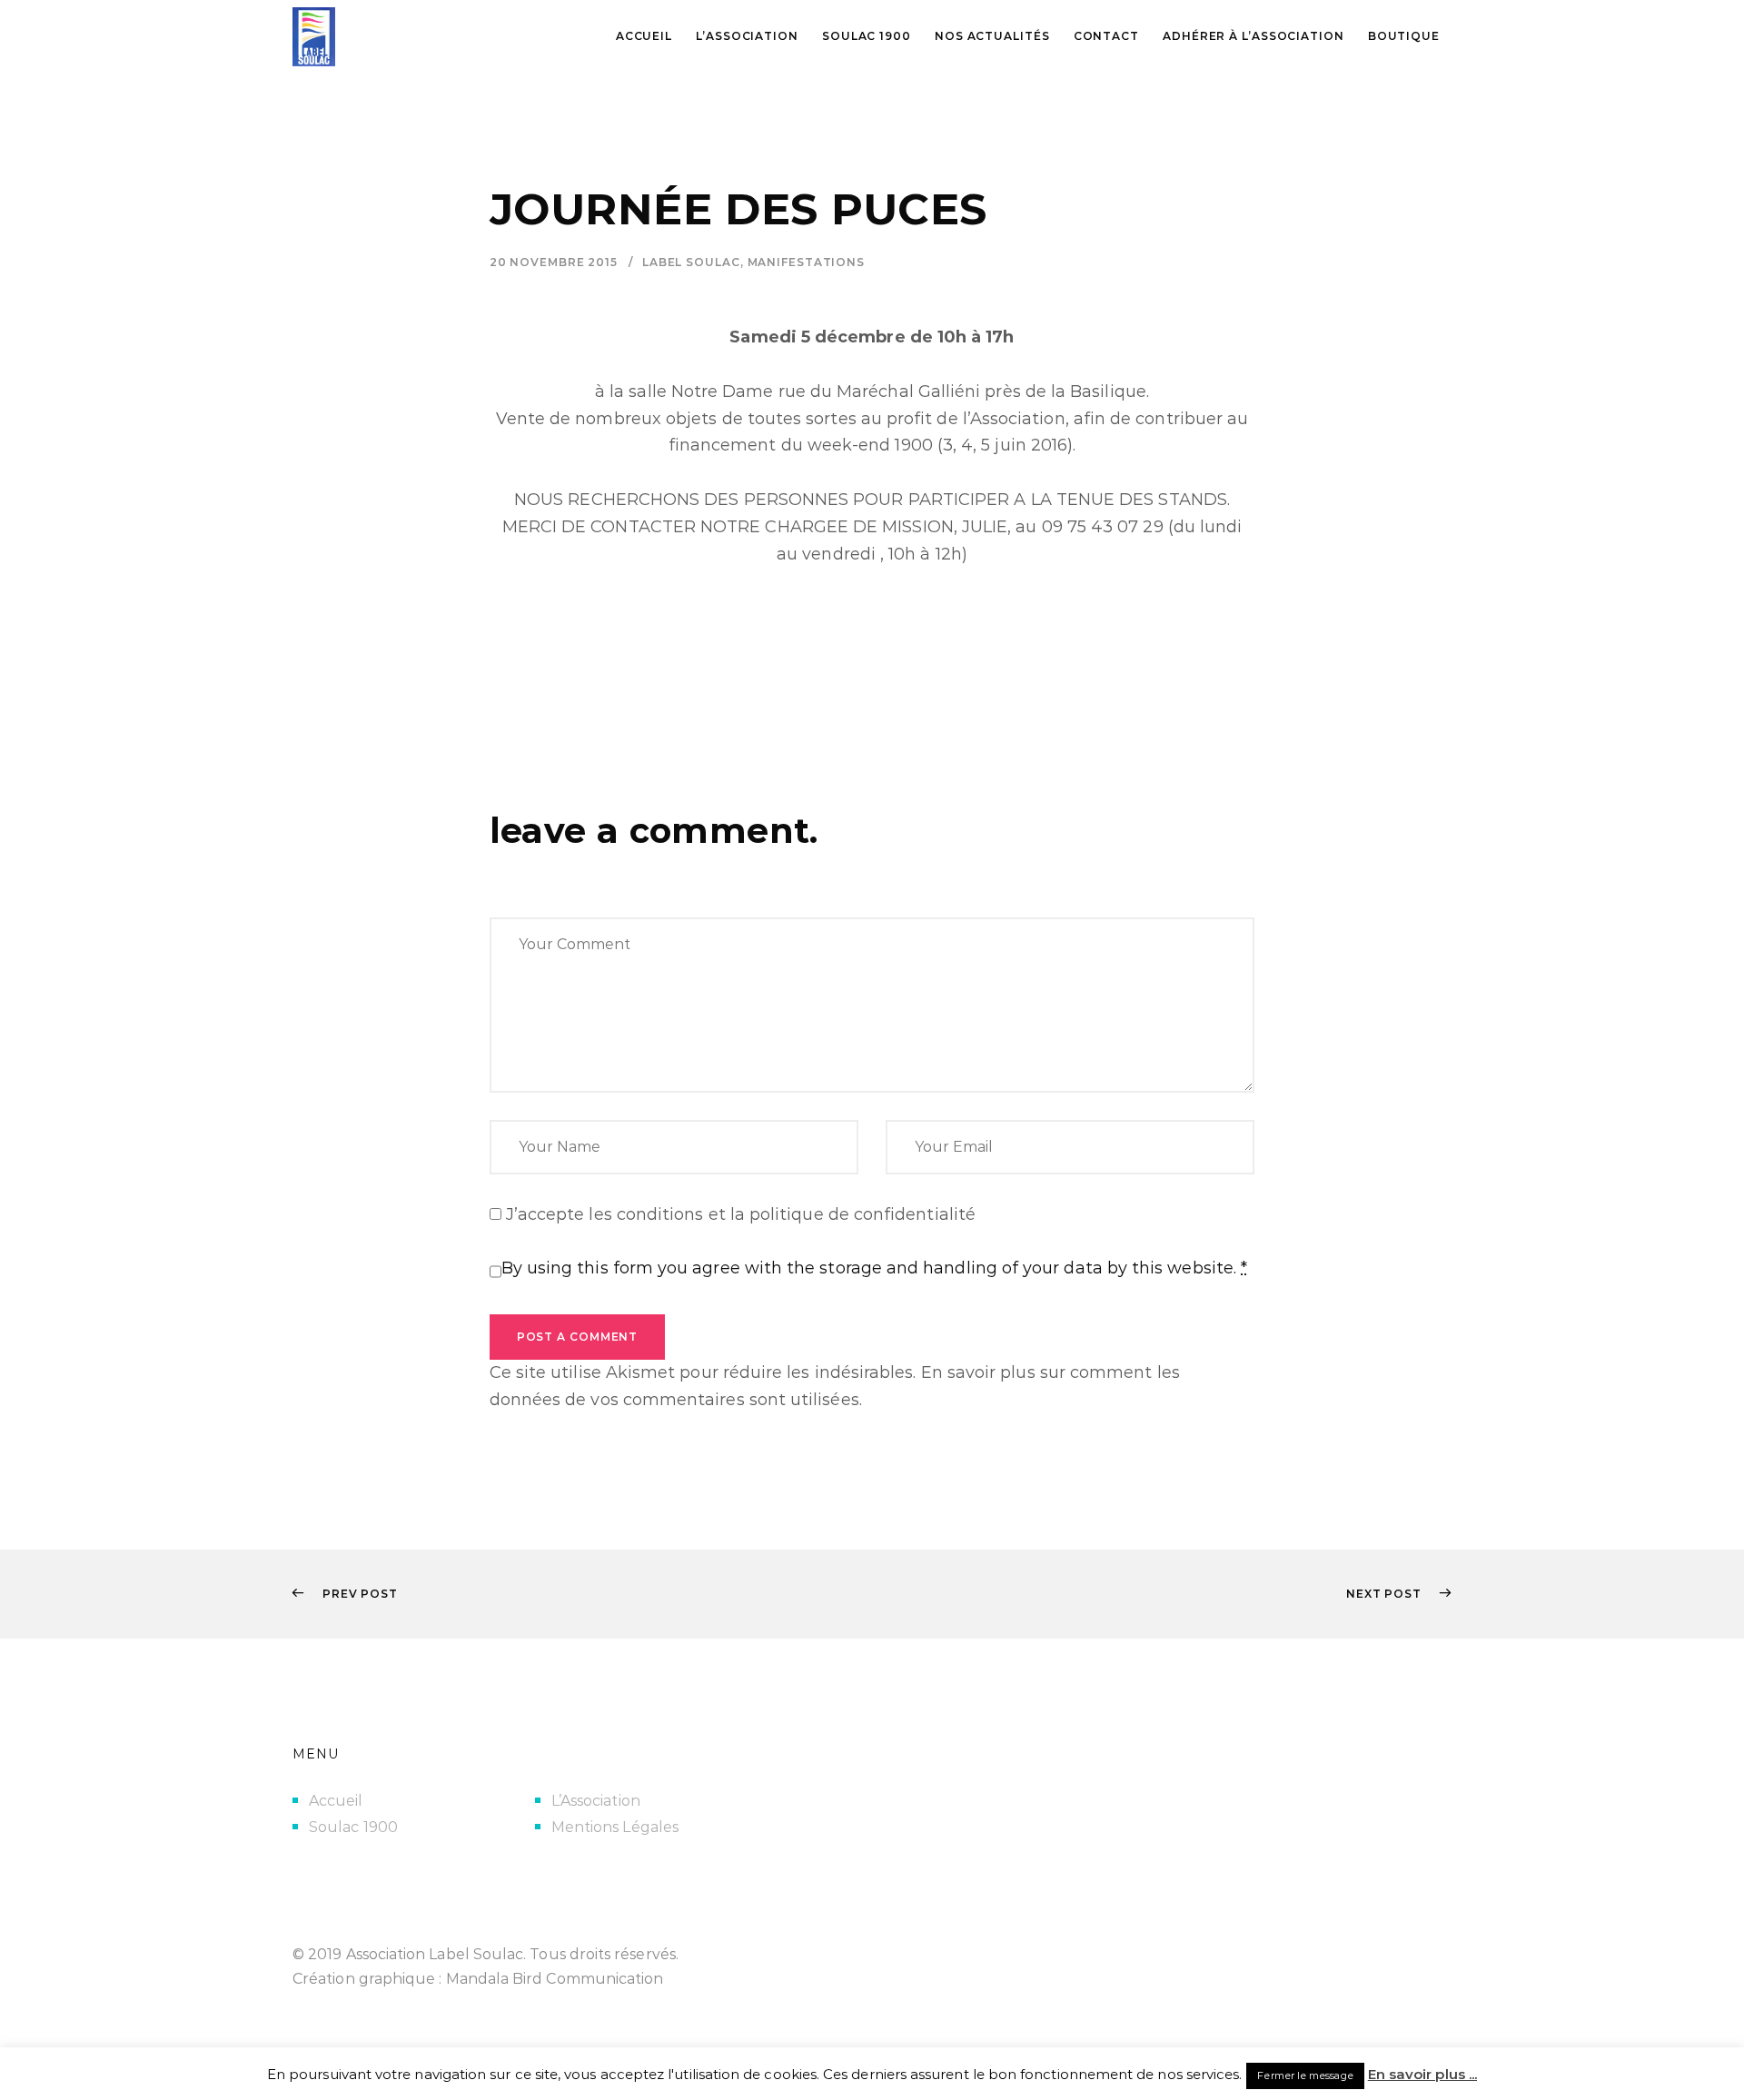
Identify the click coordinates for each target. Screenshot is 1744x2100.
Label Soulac (691, 262)
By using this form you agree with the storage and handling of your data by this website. (875, 1268)
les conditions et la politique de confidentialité (782, 1214)
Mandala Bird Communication (555, 1979)
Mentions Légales (615, 1827)
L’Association (596, 1801)
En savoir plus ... (1422, 2074)
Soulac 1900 (353, 1827)
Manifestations (807, 262)
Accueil (336, 1801)
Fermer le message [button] (1305, 2075)
